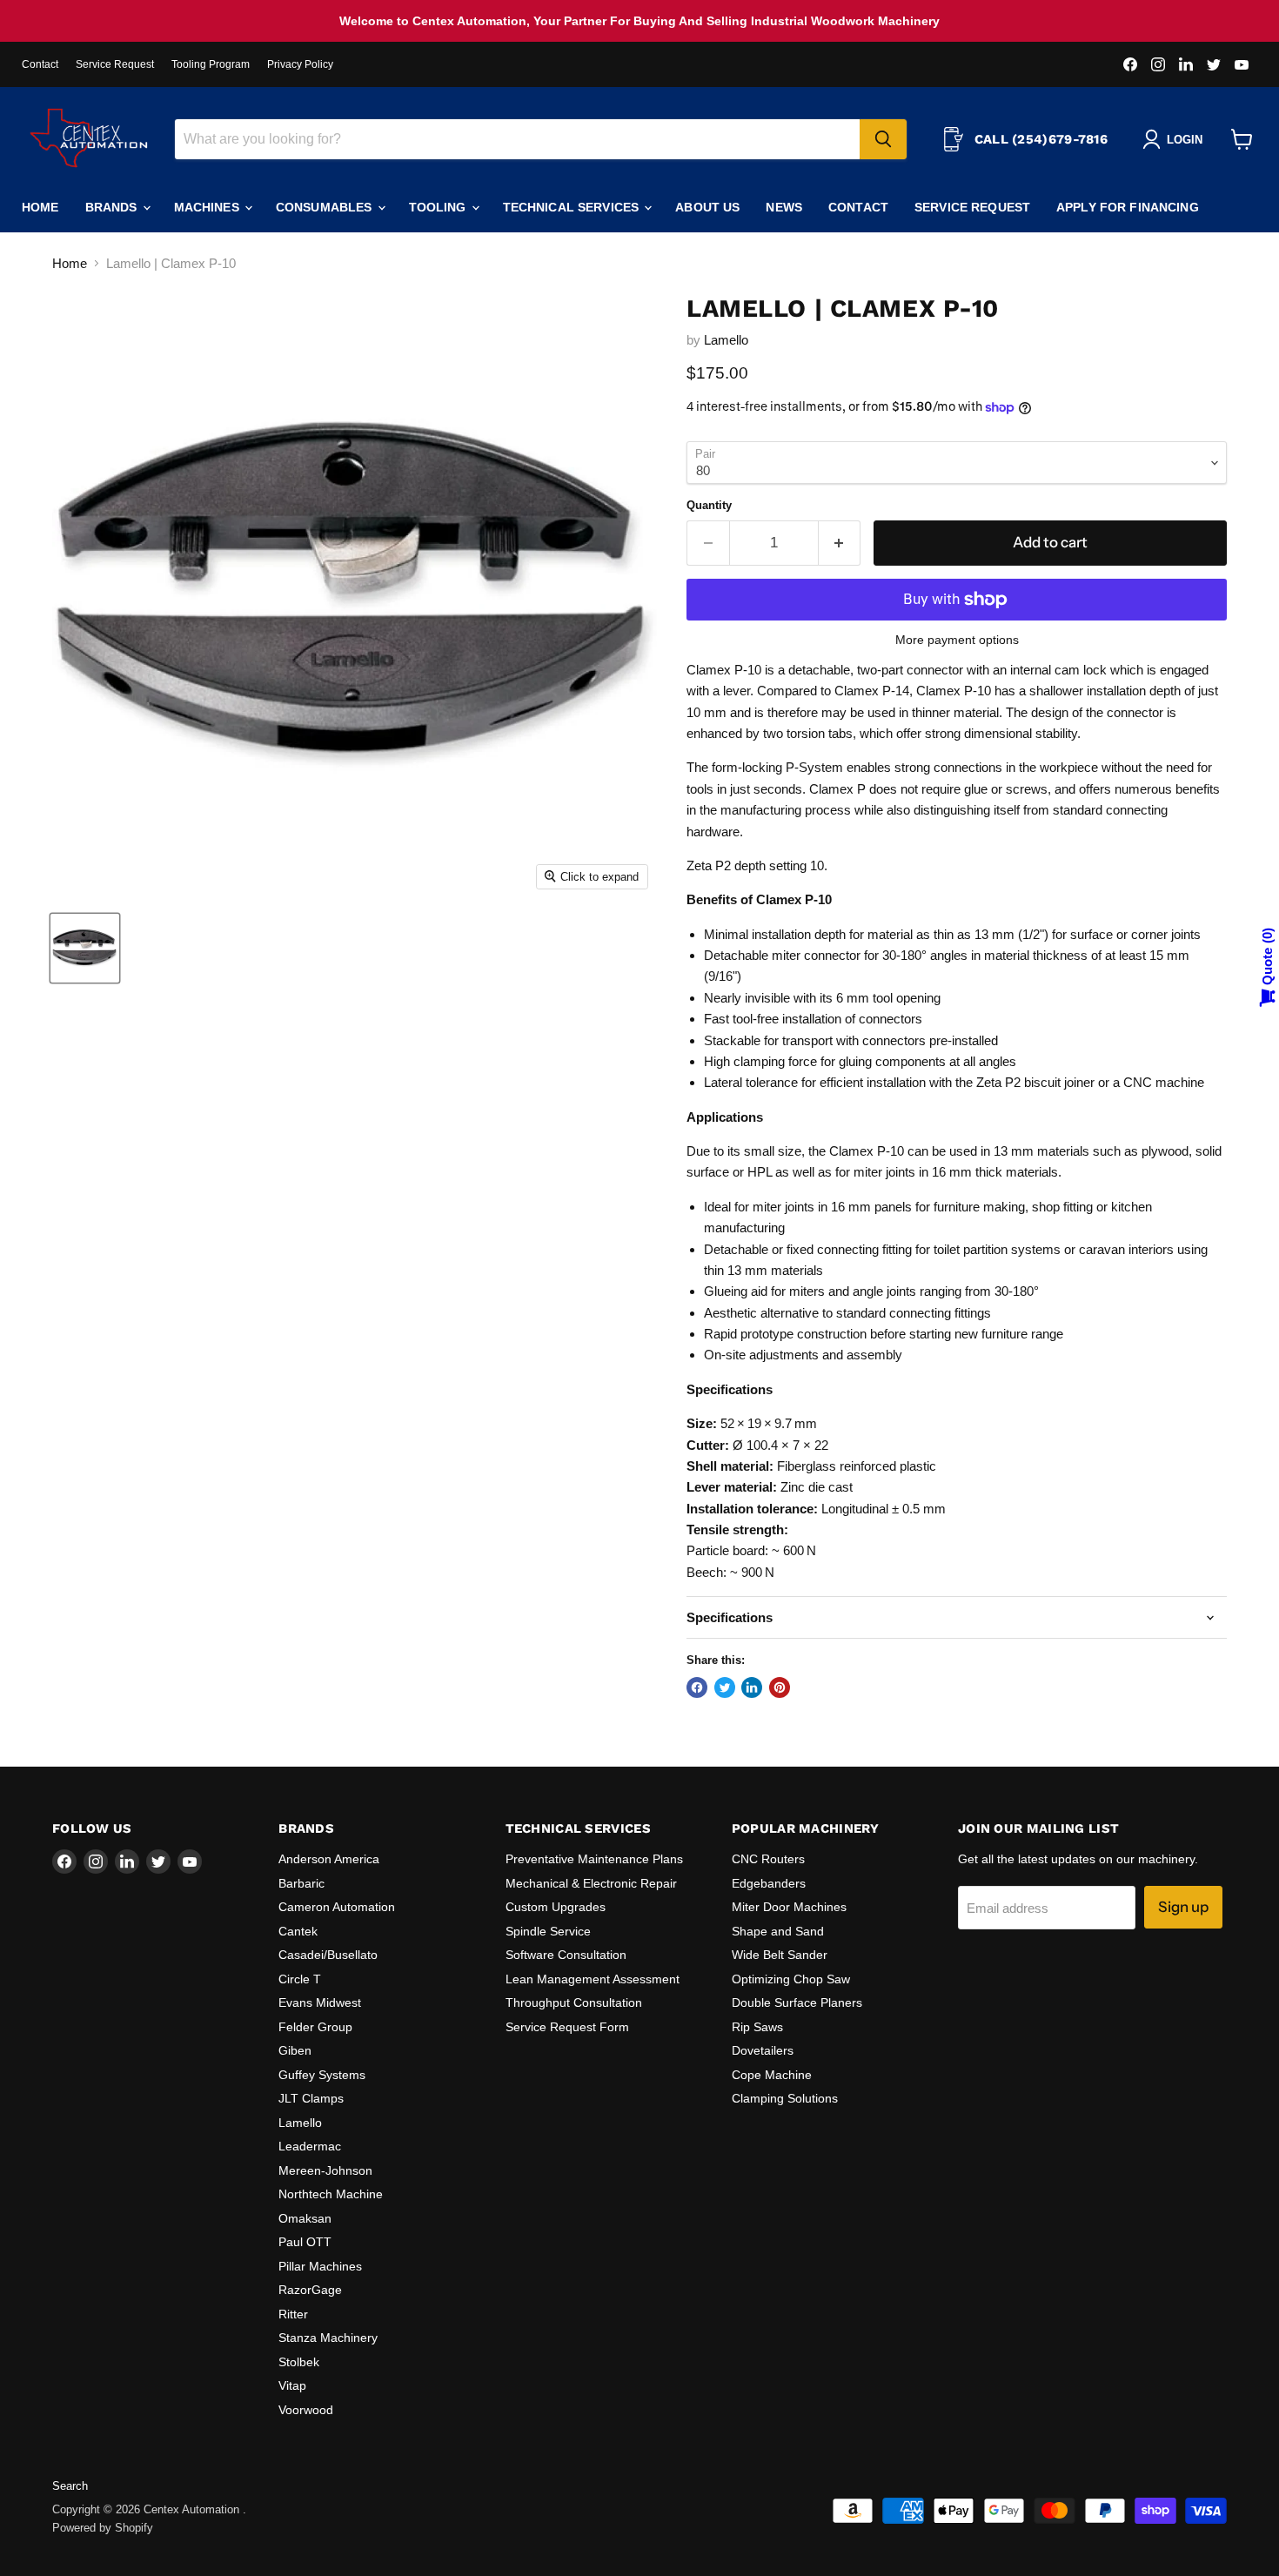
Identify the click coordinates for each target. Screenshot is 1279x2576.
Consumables (326, 207)
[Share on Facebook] (697, 1687)
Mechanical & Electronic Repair (591, 1883)
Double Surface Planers (797, 2002)
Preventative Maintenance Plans (594, 1859)
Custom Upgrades (556, 1907)
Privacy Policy (300, 64)
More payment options (957, 640)
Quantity (709, 505)
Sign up (1183, 1907)
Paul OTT (305, 2242)
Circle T (300, 1979)
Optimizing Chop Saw (791, 1979)
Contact (40, 64)
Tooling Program (211, 64)
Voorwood (306, 2410)
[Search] (883, 139)
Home (40, 207)
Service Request (115, 64)
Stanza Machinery (328, 2338)
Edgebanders (769, 1883)
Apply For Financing (1128, 207)
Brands (113, 207)
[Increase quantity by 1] (840, 543)
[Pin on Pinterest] (780, 1687)
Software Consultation (566, 1955)
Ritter (293, 2314)
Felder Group (315, 2027)
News (784, 207)
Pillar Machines (320, 2266)
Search (70, 2486)
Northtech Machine (331, 2194)
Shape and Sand (778, 1931)
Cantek (298, 1931)
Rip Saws (757, 2027)
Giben (295, 2050)
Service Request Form (567, 2027)
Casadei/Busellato (328, 1955)
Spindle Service (548, 1931)
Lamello (726, 340)
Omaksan (305, 2218)
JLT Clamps (311, 2098)
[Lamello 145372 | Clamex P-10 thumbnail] (85, 948)
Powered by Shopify (103, 2528)
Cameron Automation (337, 1907)
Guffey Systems (322, 2075)
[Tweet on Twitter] (725, 1687)
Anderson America (329, 1859)
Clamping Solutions (785, 2098)
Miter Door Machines (789, 1907)
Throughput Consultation (574, 2002)
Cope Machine (772, 2075)
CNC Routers (768, 1859)
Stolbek (299, 2362)
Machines (208, 207)
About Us (707, 207)
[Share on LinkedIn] (752, 1687)
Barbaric (301, 1883)
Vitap (292, 2385)
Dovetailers (763, 2050)
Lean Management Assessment (593, 1979)
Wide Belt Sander (780, 1955)
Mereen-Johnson (325, 2170)
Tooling (439, 207)
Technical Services (573, 207)
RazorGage (310, 2290)
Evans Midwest (320, 2002)
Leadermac (310, 2146)
